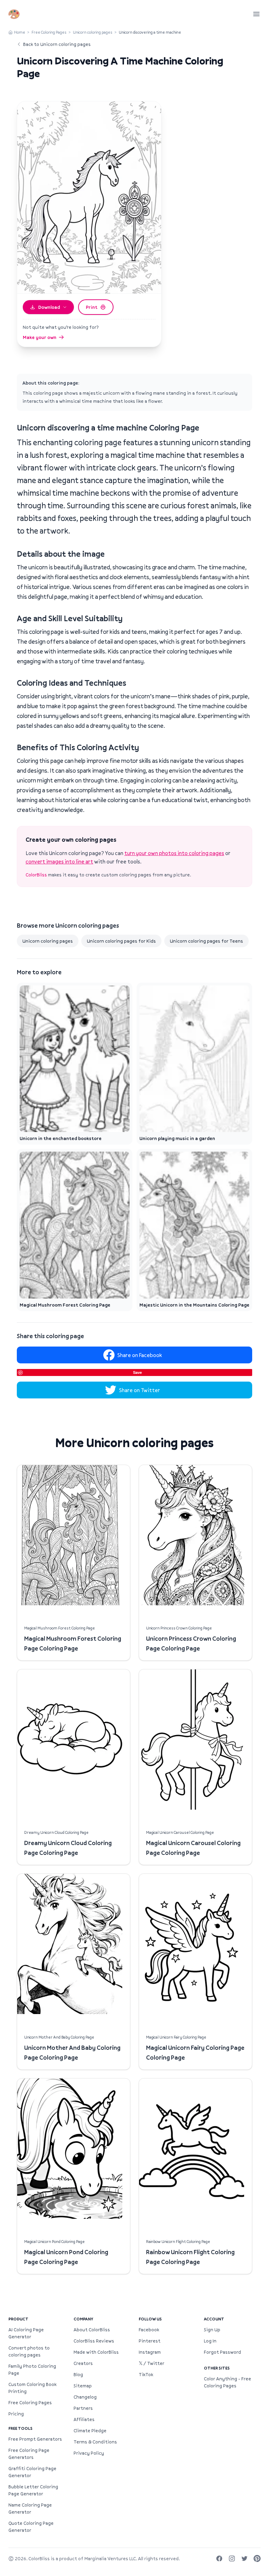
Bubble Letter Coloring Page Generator (33, 2490)
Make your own (40, 337)
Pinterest (150, 2341)
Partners (83, 2408)
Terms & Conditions (95, 2442)
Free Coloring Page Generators (29, 2454)
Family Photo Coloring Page (32, 2370)
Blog (78, 2374)
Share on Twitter (140, 1390)
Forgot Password (222, 2352)
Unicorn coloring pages (93, 32)
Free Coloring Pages (49, 32)
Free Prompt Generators (35, 2439)
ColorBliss (36, 875)
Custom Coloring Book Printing (32, 2388)
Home (20, 32)
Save (137, 1372)
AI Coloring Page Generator (26, 2333)
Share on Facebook (140, 1355)
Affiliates (84, 2419)
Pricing (16, 2414)
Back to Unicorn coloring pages (57, 44)
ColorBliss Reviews (94, 2341)
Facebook (149, 2330)
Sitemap (83, 2386)
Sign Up (212, 2330)
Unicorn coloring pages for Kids (121, 941)
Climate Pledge (90, 2431)
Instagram (150, 2352)
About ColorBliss (92, 2330)
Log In (210, 2341)
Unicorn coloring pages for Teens (206, 941)
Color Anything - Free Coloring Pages (227, 2382)
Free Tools (20, 2428)
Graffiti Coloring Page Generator (32, 2472)
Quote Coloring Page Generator (31, 2527)
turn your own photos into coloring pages (174, 853)
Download (49, 307)
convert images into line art (59, 861)
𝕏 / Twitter (151, 2363)
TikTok (146, 2374)
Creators (83, 2363)
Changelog (85, 2397)
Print (92, 307)
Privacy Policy (89, 2453)
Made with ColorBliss (96, 2352)
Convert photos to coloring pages (29, 2351)
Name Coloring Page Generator (30, 2508)
